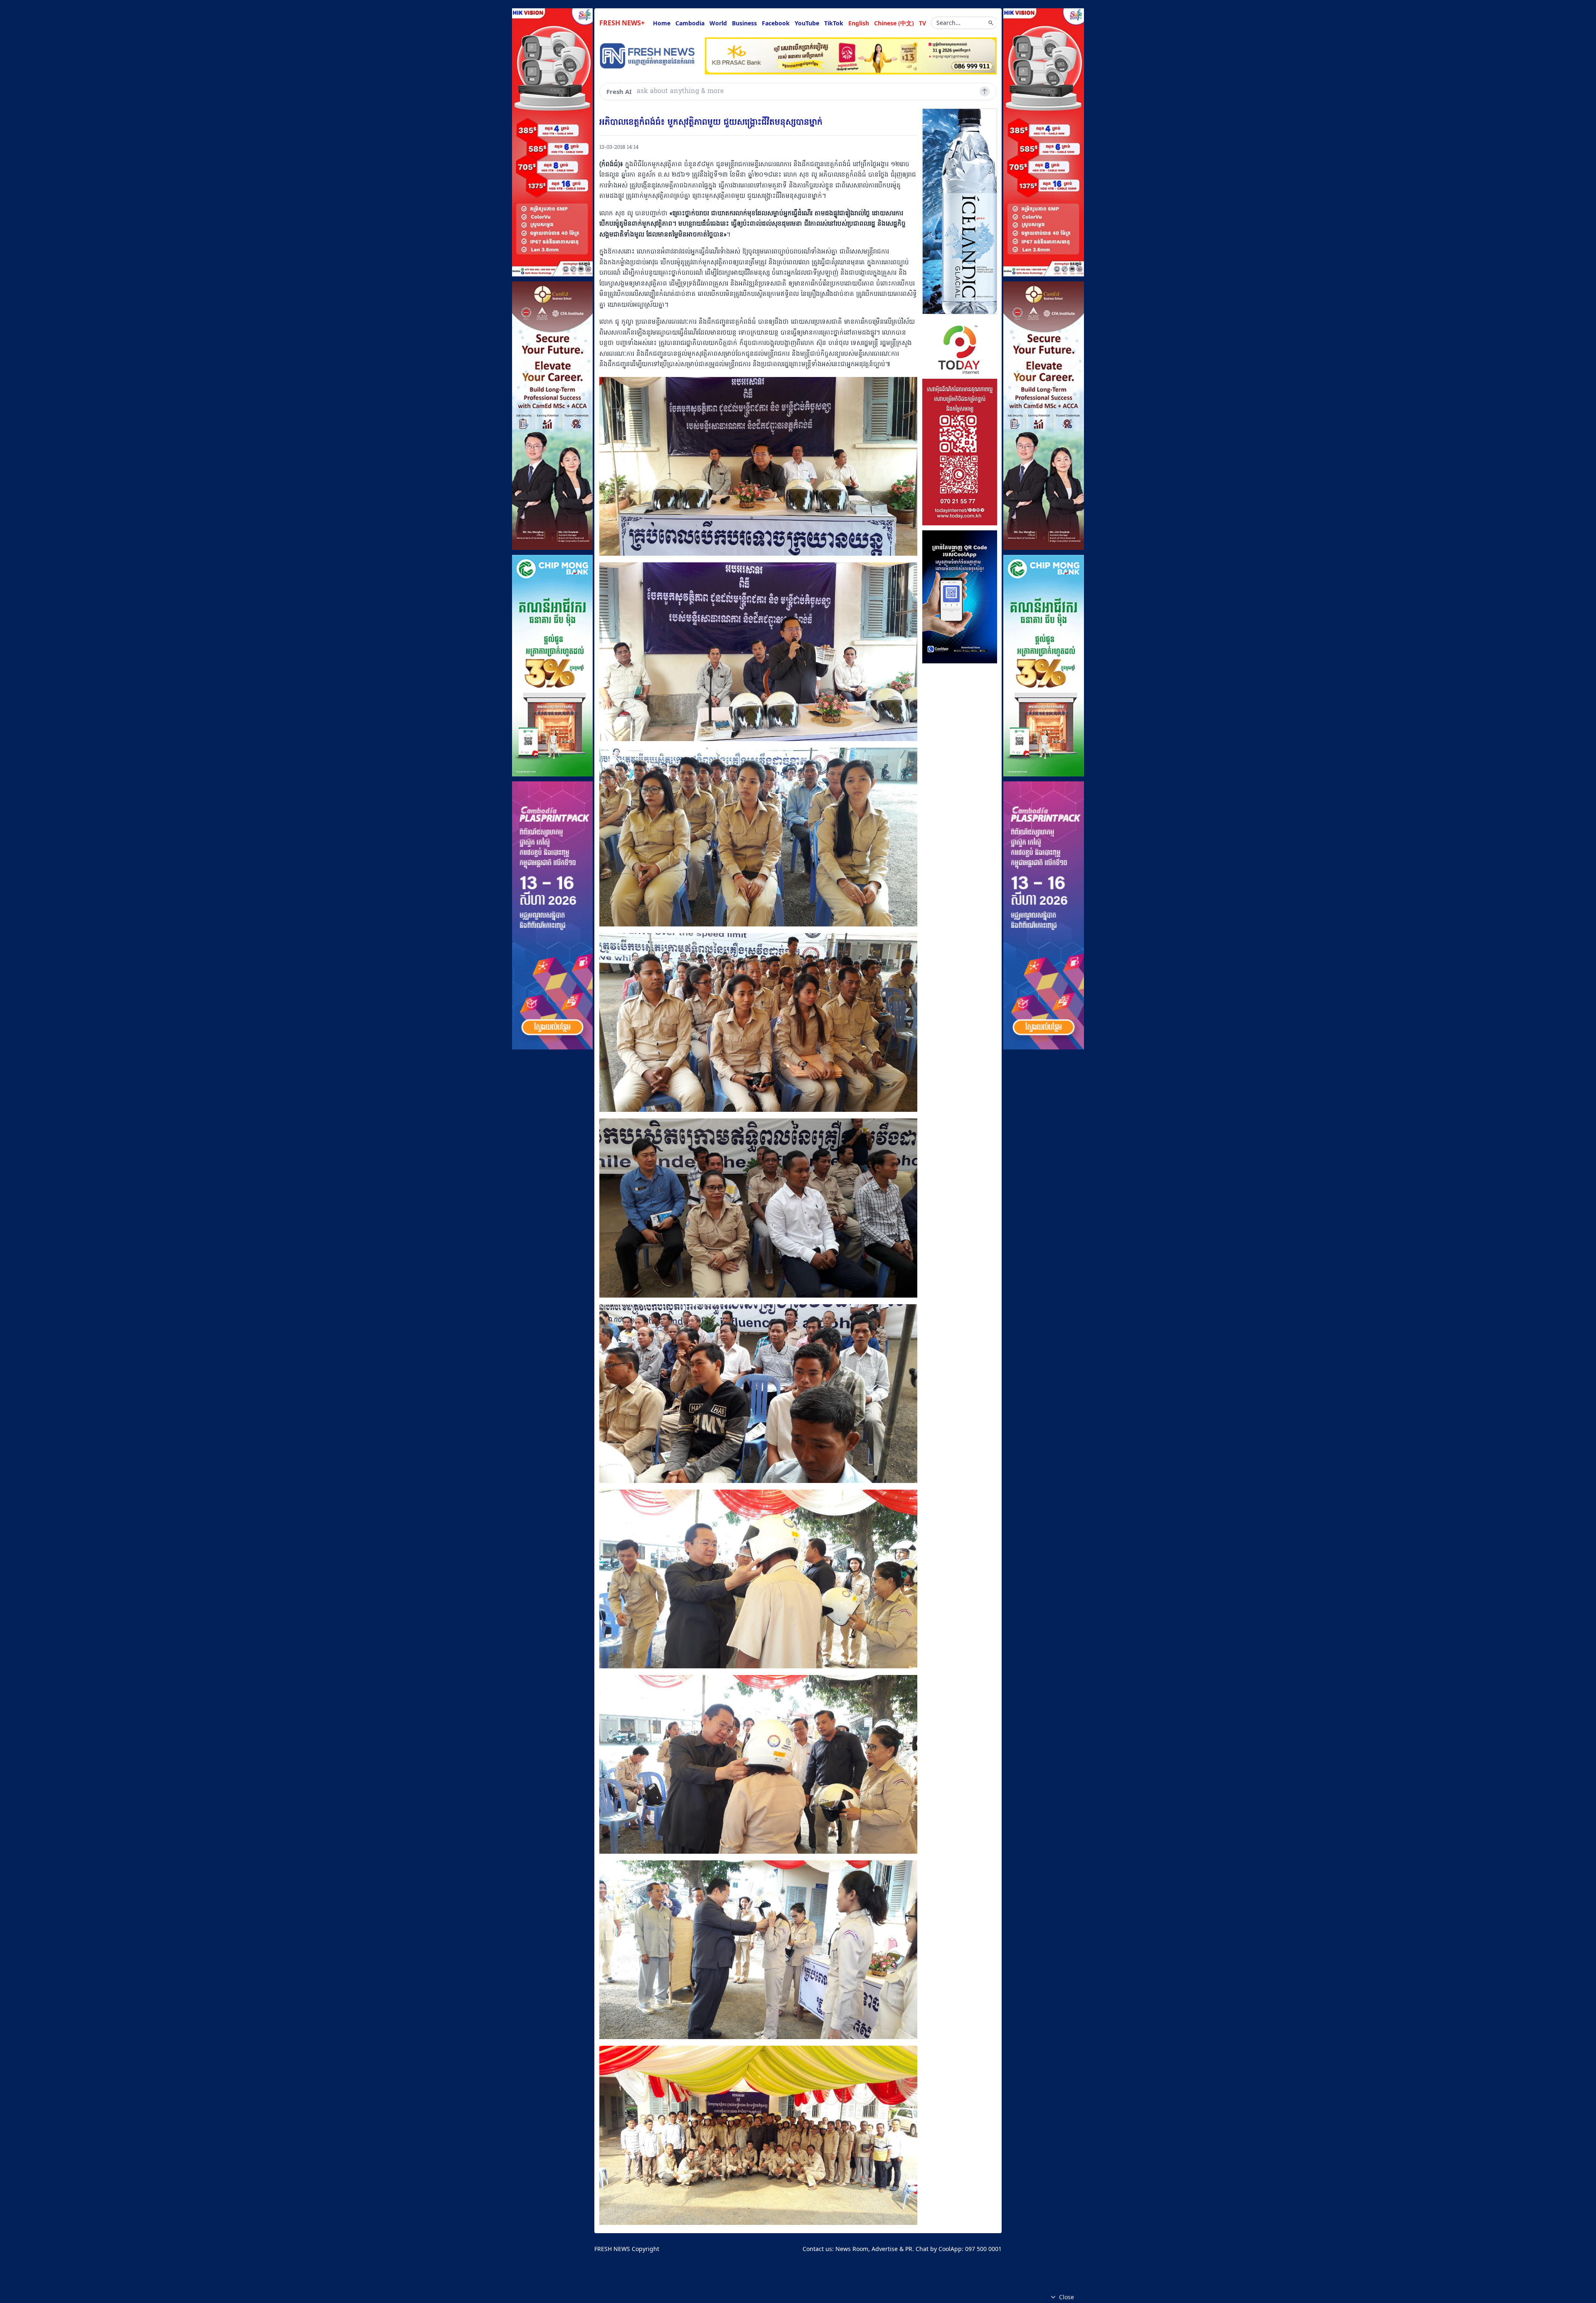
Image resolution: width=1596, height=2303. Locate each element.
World (718, 23)
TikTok (834, 23)
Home (662, 23)
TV (922, 23)
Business (744, 23)
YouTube (807, 23)
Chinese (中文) (894, 23)
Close (1066, 2297)
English (859, 23)
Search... (948, 23)
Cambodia (690, 23)
